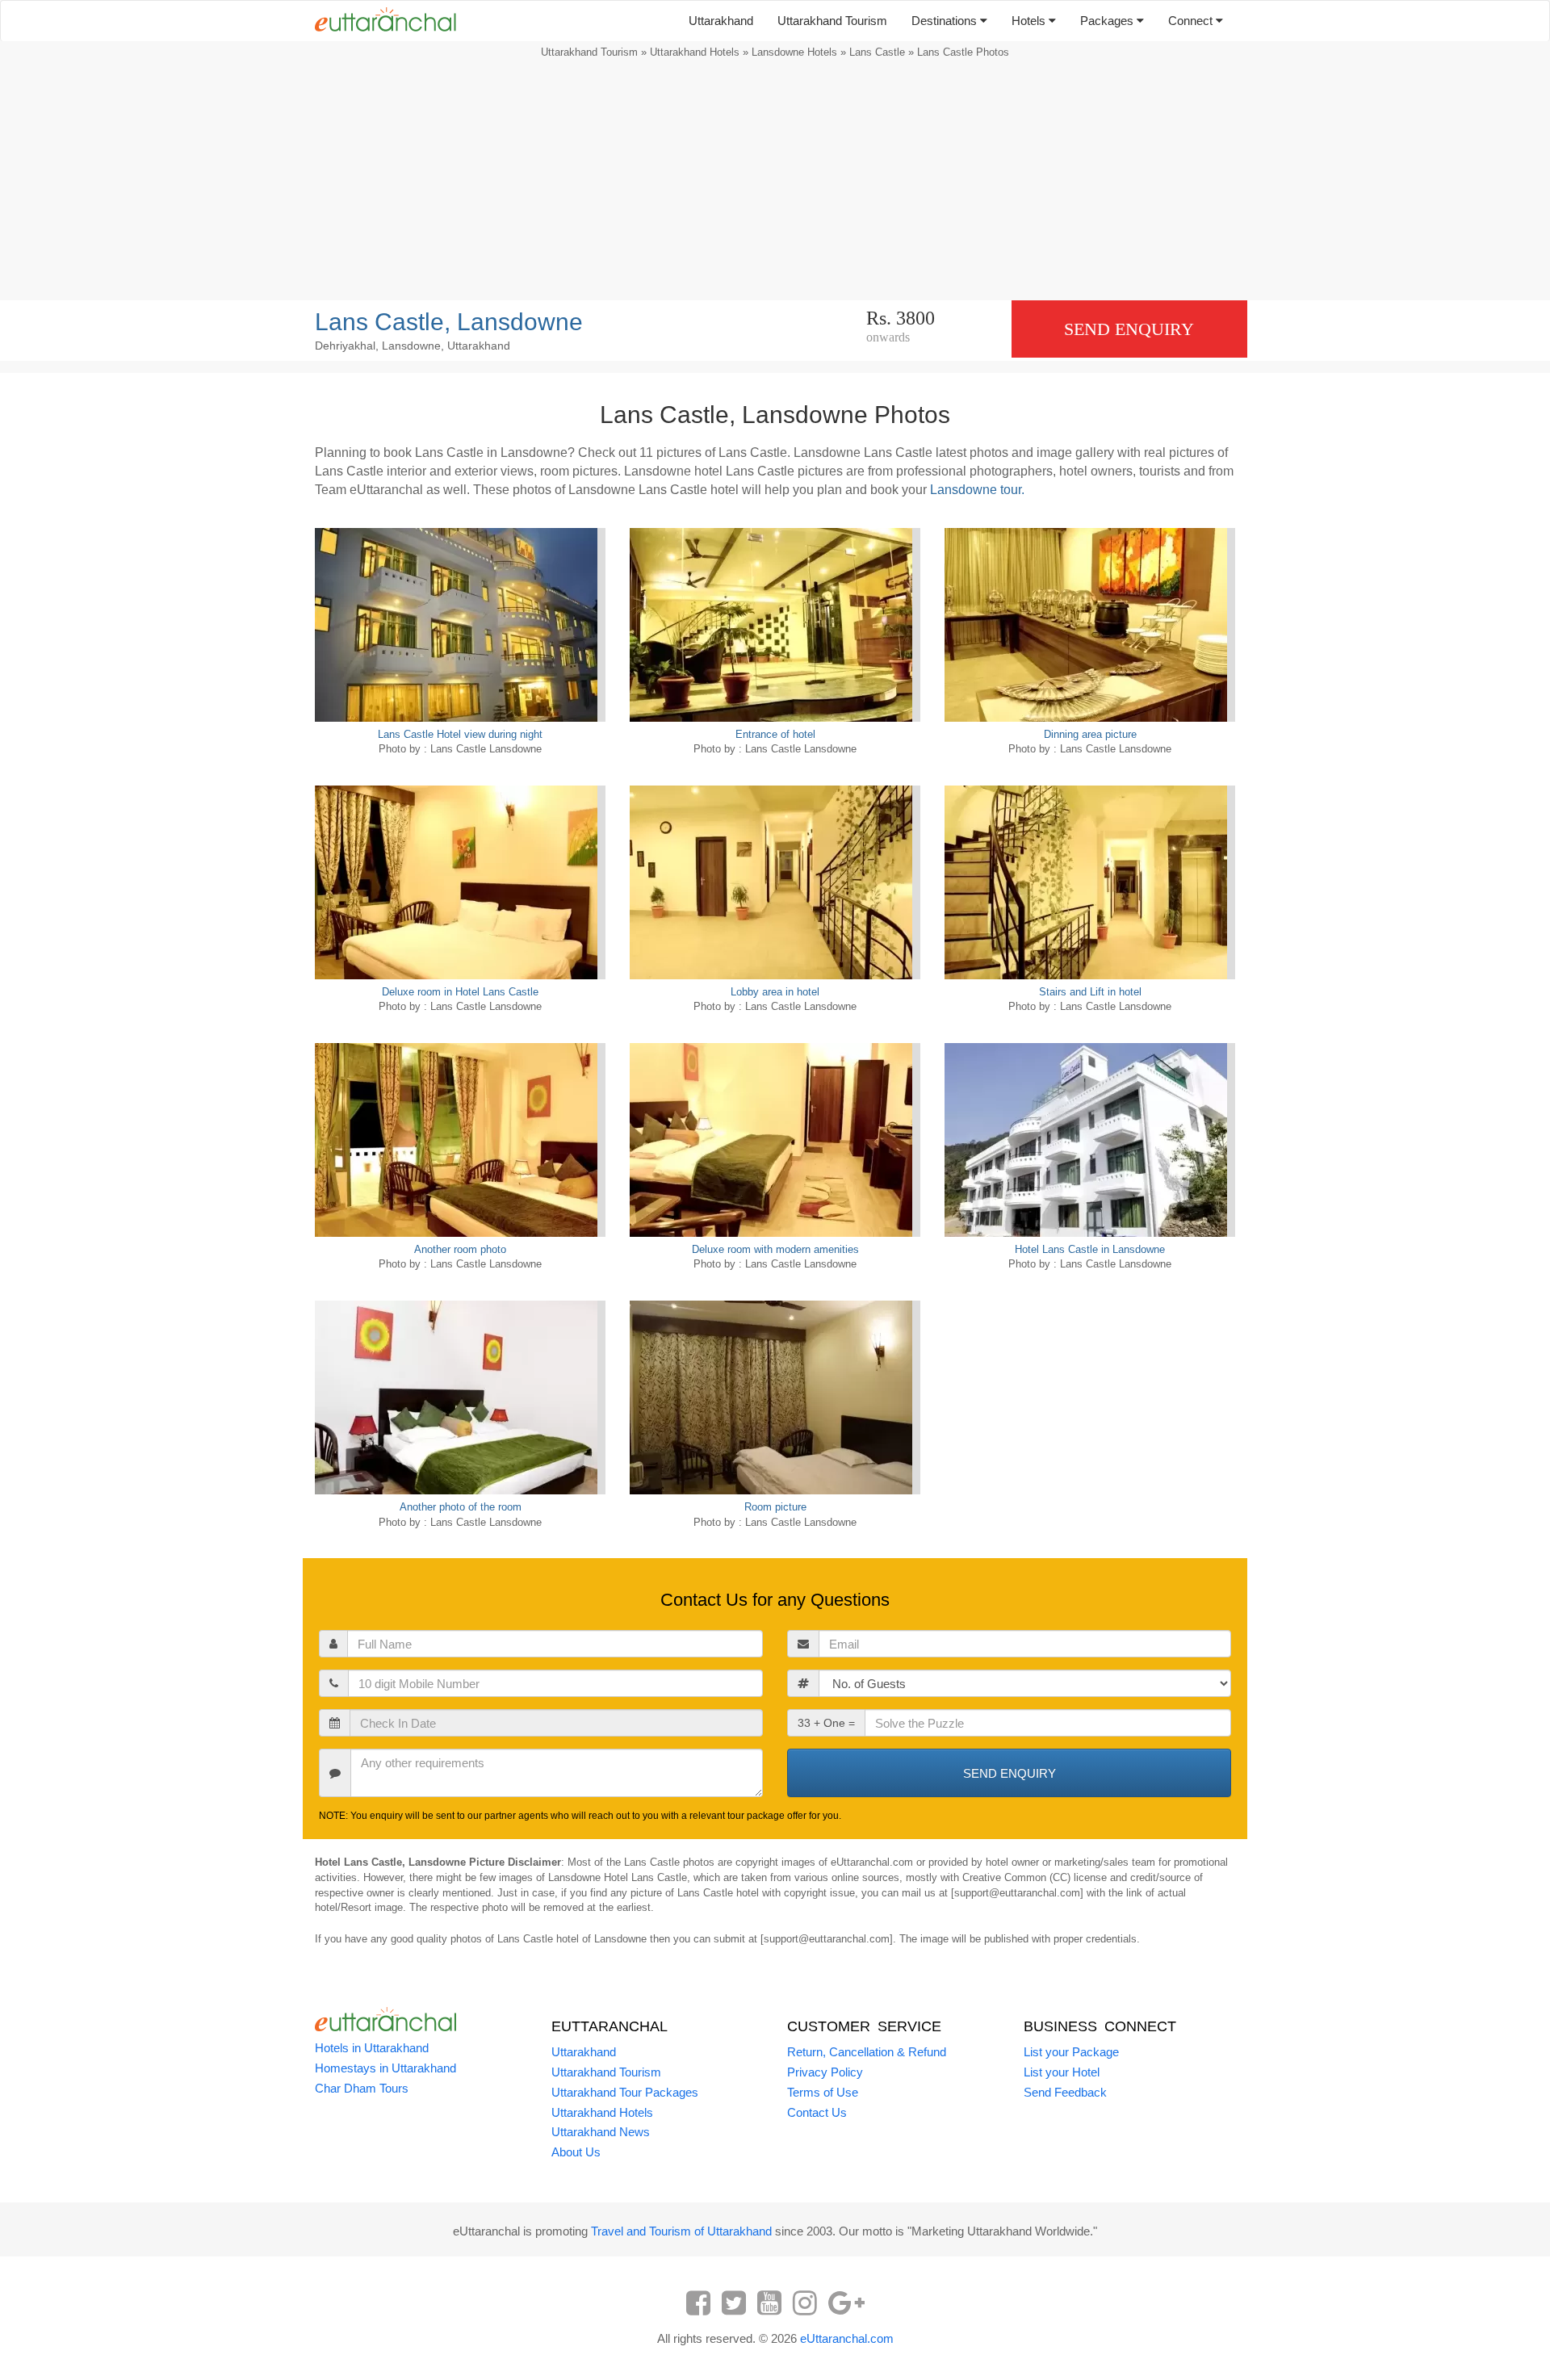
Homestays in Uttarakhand (385, 2068)
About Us (576, 2152)
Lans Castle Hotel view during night (460, 734)
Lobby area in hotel (775, 992)
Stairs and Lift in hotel (1090, 992)
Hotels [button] (1030, 21)
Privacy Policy (825, 2072)
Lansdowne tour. (977, 490)
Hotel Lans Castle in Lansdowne (1090, 1249)
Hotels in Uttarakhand (372, 2048)
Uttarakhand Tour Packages (625, 2092)
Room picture (775, 1507)
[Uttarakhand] (379, 21)
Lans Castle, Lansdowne (449, 322)
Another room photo (460, 1249)
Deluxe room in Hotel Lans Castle (460, 992)
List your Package (1071, 2052)
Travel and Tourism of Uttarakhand (681, 2231)
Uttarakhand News (601, 2132)
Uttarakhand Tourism (832, 21)
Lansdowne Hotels (794, 52)
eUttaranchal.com (847, 2338)
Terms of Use (823, 2092)
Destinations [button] (946, 21)
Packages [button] (1108, 21)
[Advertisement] (775, 183)
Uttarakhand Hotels (695, 52)
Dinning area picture (1090, 734)
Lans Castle (877, 52)
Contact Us (817, 2112)
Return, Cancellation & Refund (867, 2052)
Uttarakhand (721, 21)
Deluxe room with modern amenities (775, 1249)
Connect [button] (1192, 21)
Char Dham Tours (362, 2088)
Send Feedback (1065, 2092)
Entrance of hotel (775, 734)
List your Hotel (1062, 2072)
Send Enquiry (1129, 329)
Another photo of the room (461, 1507)
